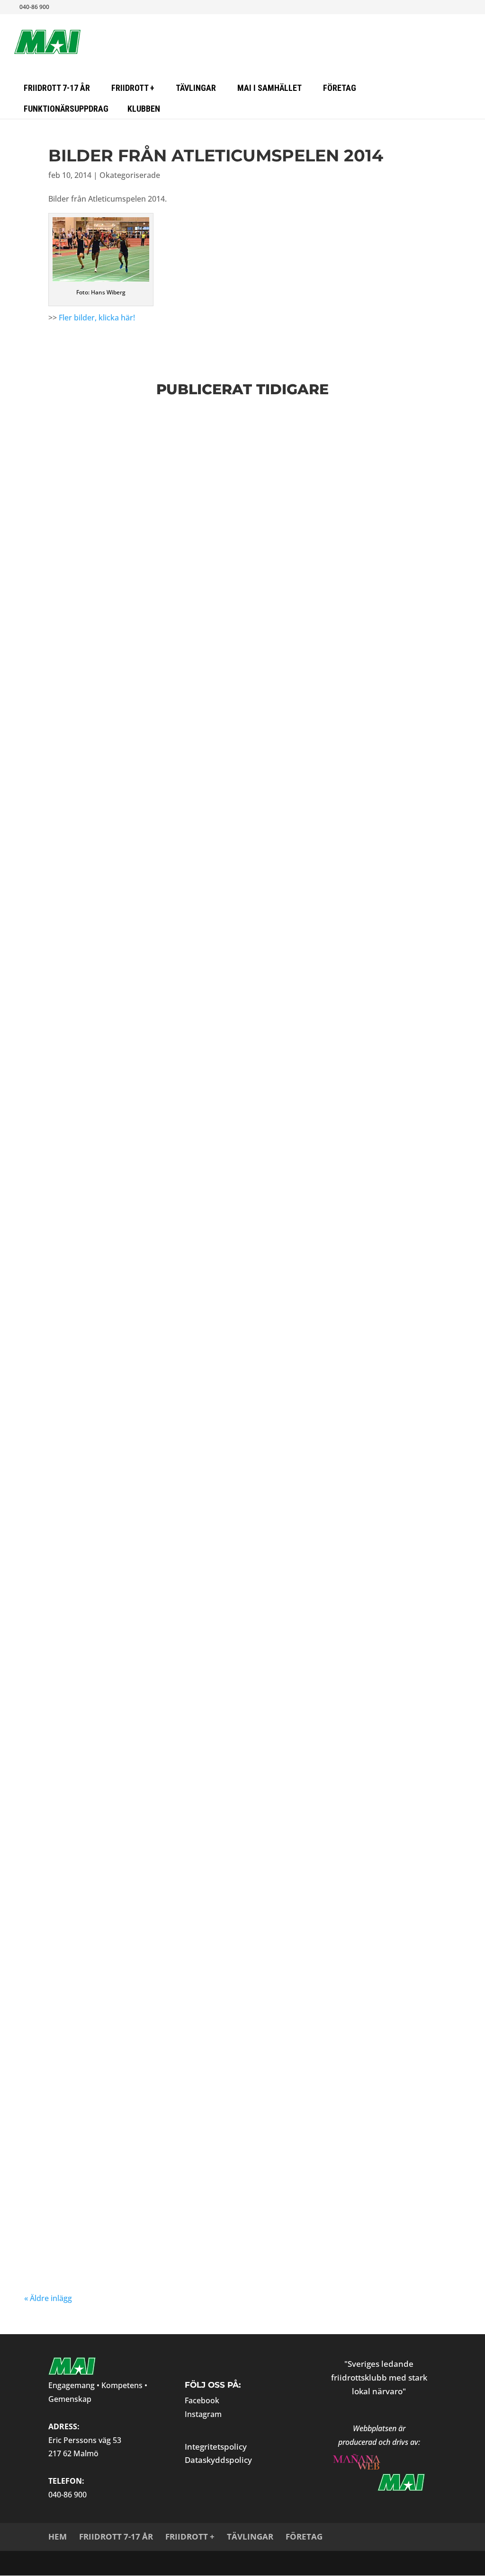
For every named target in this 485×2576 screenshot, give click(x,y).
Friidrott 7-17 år (116, 2536)
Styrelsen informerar (247, 1123)
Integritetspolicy (216, 2447)
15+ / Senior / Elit (90, 438)
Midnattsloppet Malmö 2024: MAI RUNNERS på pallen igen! (203, 2131)
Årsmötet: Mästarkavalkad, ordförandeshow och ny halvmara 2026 (241, 1761)
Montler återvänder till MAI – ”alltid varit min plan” (194, 2032)
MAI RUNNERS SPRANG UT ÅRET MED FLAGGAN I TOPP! (178, 903)
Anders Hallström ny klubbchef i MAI (147, 500)
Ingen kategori (216, 721)
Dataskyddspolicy (218, 2460)
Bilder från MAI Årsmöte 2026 (121, 607)
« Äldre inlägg (48, 2298)
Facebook (202, 2400)
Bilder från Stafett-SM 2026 (116, 423)
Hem (58, 2536)
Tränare (286, 1123)
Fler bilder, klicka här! (97, 318)
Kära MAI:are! (73, 1207)
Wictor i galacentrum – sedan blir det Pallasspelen (191, 706)
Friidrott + (190, 2536)
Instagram (203, 2414)
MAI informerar (219, 438)
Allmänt (145, 438)
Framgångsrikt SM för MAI (112, 1401)
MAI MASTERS (92, 524)
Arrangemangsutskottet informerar (201, 516)
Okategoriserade (130, 175)
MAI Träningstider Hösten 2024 (125, 2229)
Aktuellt (124, 438)
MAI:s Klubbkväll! (86, 1313)
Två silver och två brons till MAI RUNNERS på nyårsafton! (207, 1934)
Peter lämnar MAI (86, 1500)
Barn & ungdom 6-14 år (276, 516)
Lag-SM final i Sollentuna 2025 (125, 1607)
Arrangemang (174, 1221)
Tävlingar (250, 2536)
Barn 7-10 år (417, 1114)
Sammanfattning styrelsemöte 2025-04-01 (156, 1684)
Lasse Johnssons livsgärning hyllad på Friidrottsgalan (204, 804)
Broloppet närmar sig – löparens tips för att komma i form (214, 1868)
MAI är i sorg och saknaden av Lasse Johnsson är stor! (199, 1100)
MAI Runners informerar (142, 524)
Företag (304, 2536)
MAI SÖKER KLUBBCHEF (97, 1001)
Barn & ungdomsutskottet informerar (354, 516)
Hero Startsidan (177, 438)
